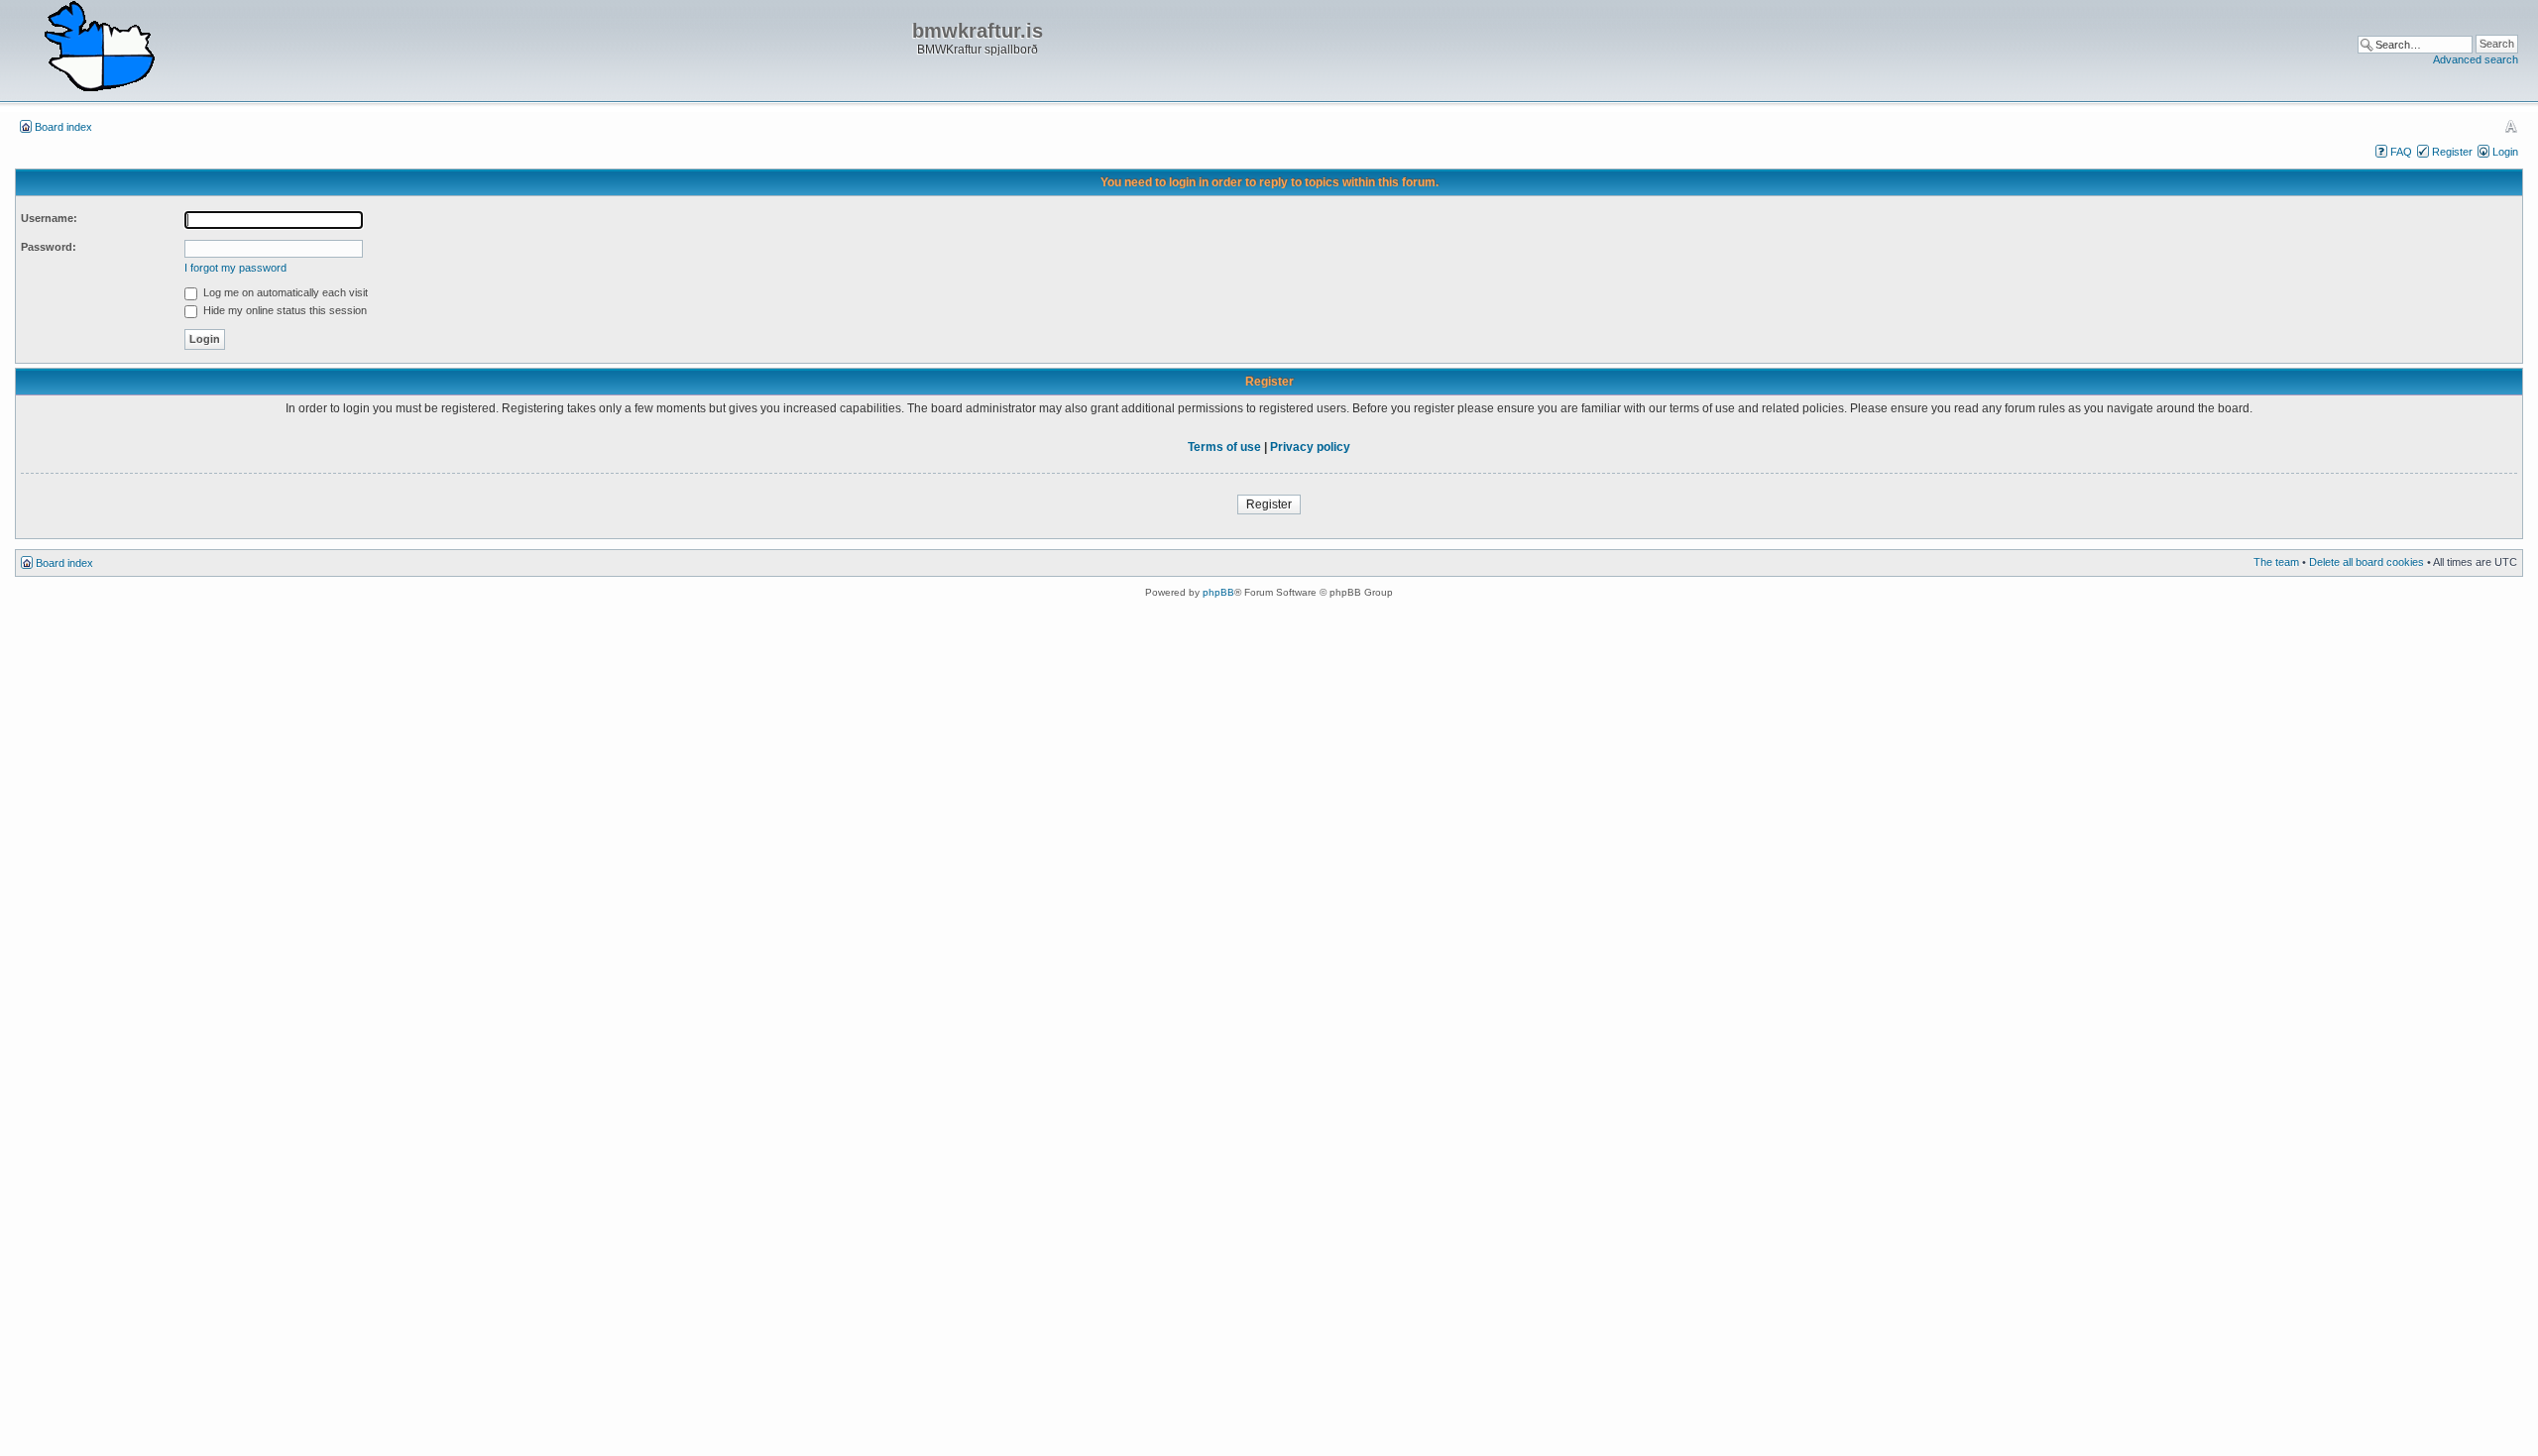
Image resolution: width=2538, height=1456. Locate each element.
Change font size (2511, 126)
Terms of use (1224, 447)
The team (2276, 562)
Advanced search (2476, 59)
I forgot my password (235, 268)
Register (2452, 152)
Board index (63, 127)
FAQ (2401, 152)
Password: (49, 247)
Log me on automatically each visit (284, 292)
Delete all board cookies (2366, 562)
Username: (49, 218)
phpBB (1218, 592)
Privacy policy (1310, 447)
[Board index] (99, 48)
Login (2505, 152)
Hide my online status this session (284, 310)
